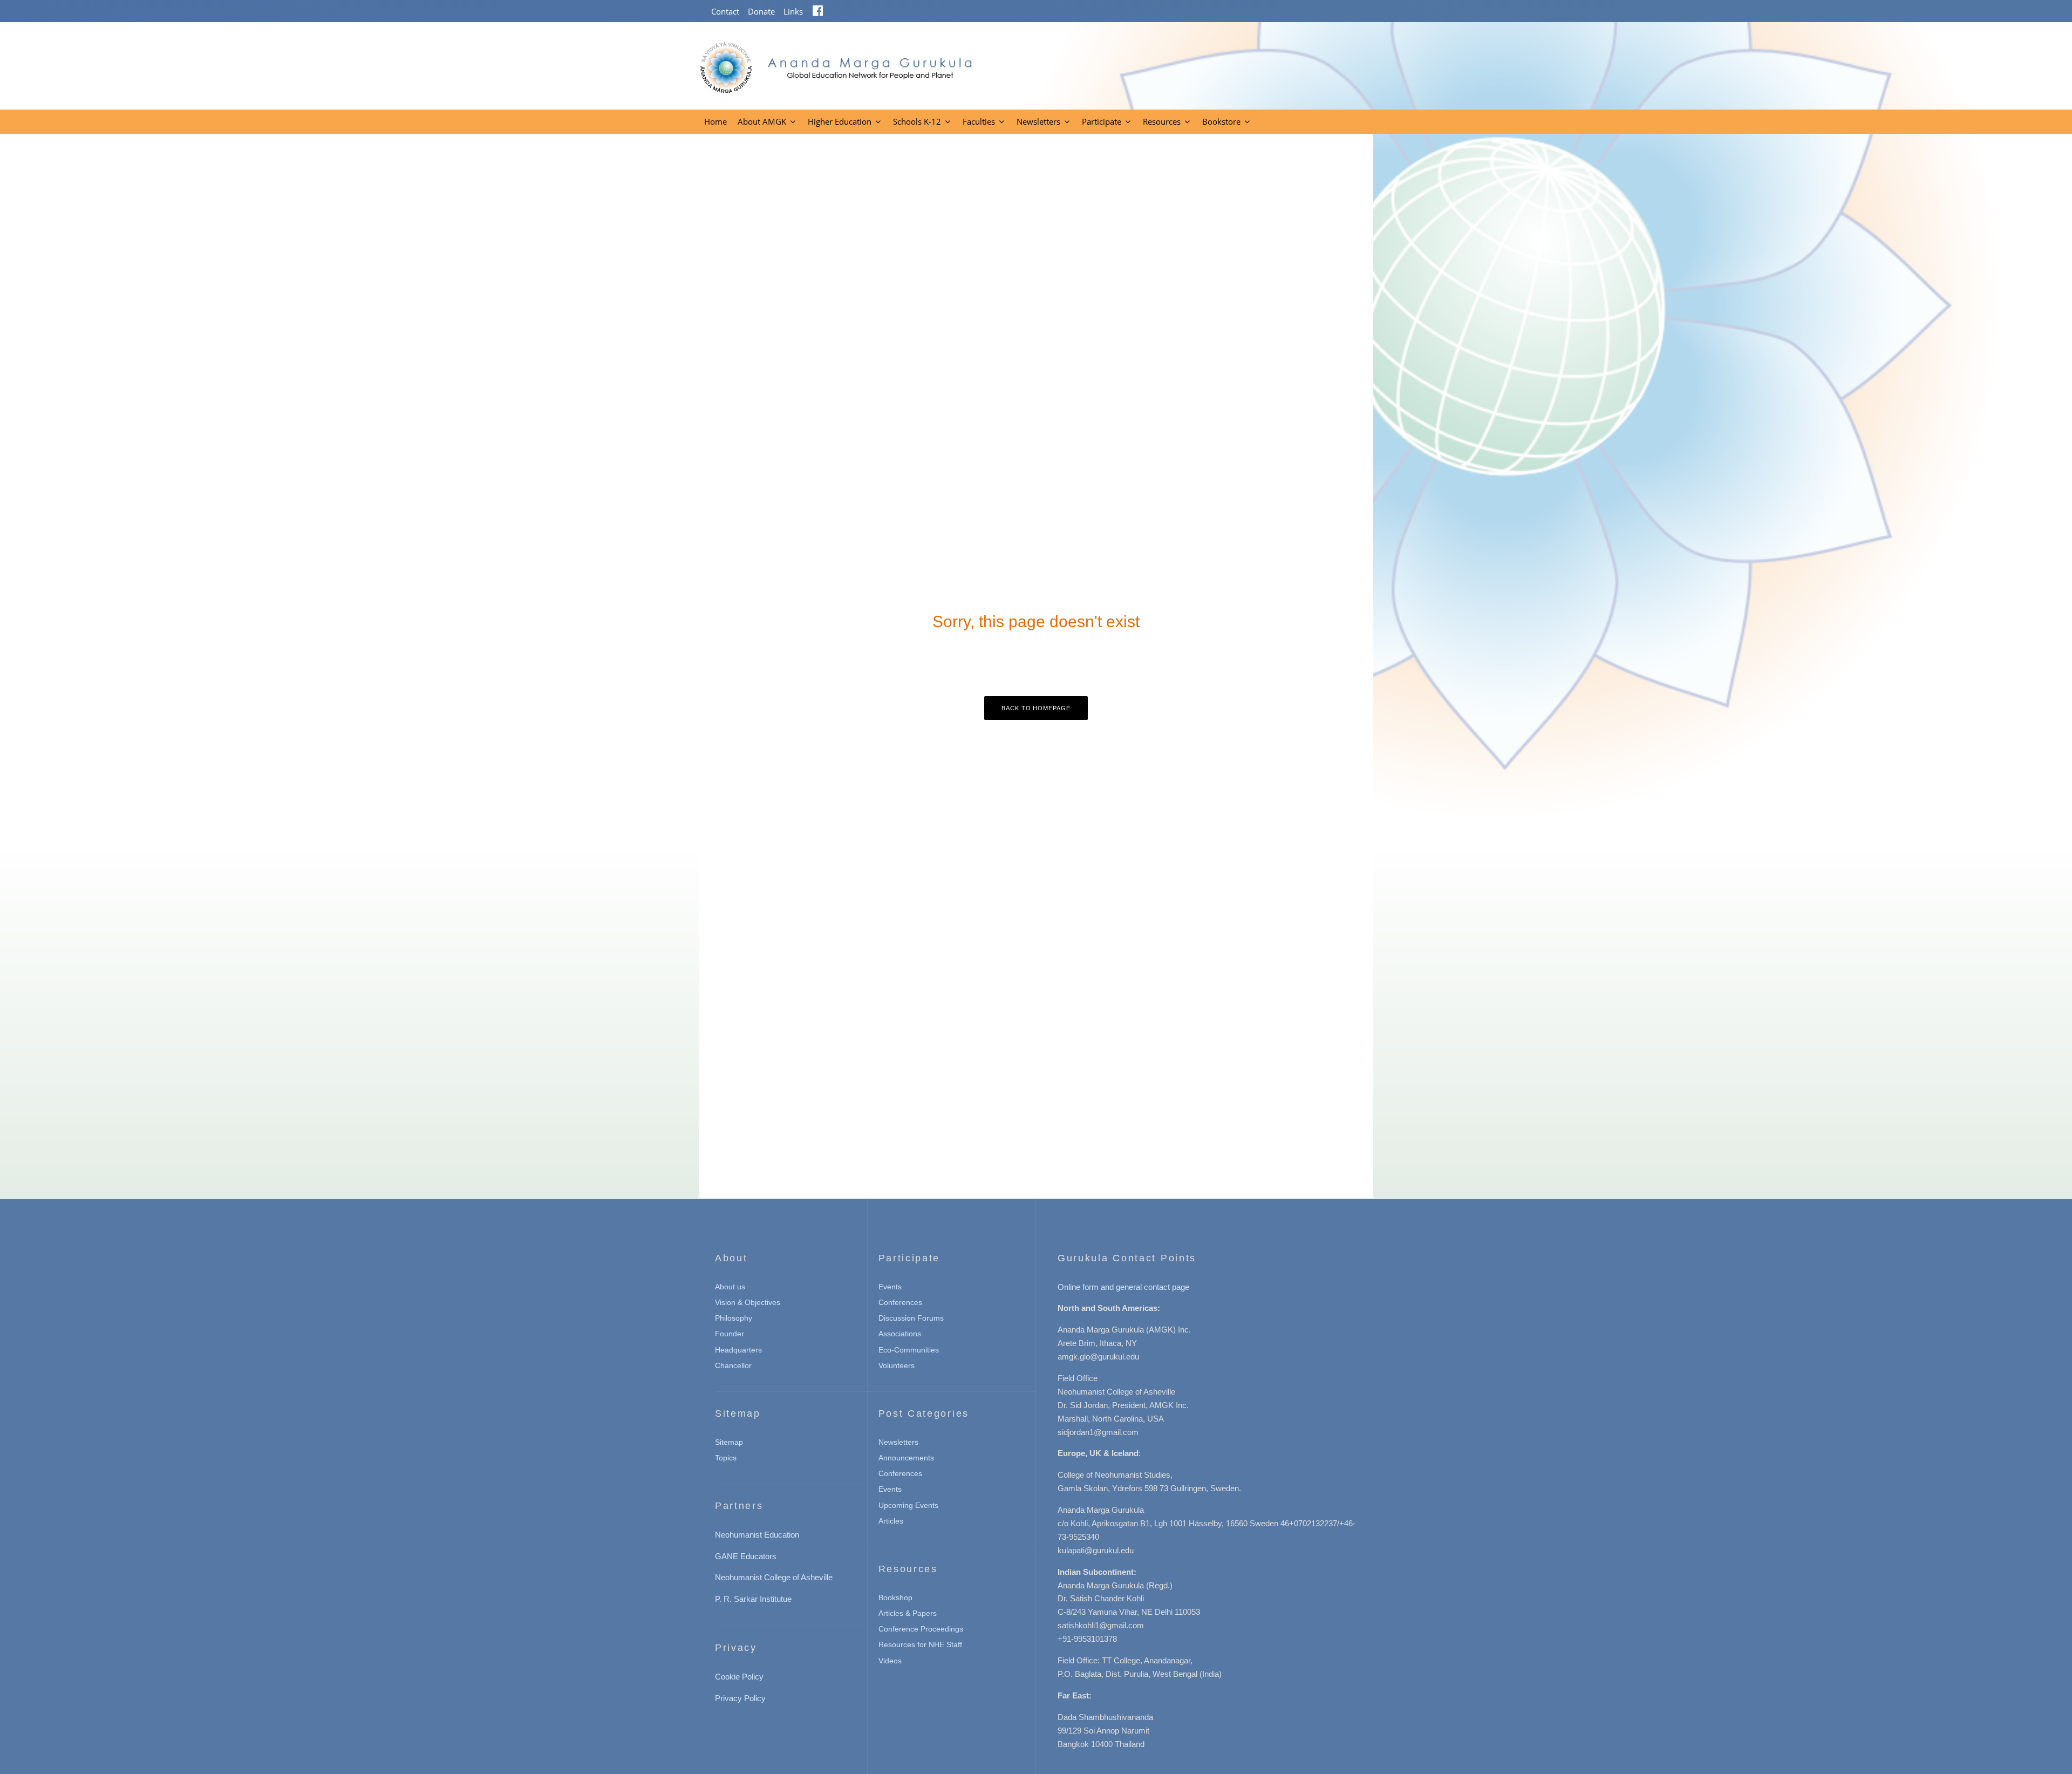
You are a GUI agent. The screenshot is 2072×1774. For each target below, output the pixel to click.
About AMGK (762, 121)
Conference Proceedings (921, 1629)
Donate (761, 11)
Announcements (906, 1458)
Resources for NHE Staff (920, 1644)
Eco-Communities (909, 1350)
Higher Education (840, 121)
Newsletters (1038, 121)
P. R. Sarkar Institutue (753, 1599)
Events (890, 1287)
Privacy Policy (740, 1698)
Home (715, 121)
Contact (725, 11)
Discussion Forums (911, 1318)
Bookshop (895, 1598)
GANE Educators (746, 1556)
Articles (891, 1521)
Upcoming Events (908, 1505)
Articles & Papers (908, 1613)
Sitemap (729, 1442)
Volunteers (897, 1365)
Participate (1102, 121)
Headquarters (738, 1350)
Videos (890, 1661)
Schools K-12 (917, 121)
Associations (900, 1334)
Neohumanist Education (757, 1535)
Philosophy (734, 1318)
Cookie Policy (739, 1677)
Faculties (979, 121)
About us (730, 1287)
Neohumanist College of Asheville (774, 1577)
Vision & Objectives (748, 1302)
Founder (730, 1334)
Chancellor (733, 1365)
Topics (726, 1458)
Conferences (900, 1302)
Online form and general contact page (1123, 1287)
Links (793, 11)
